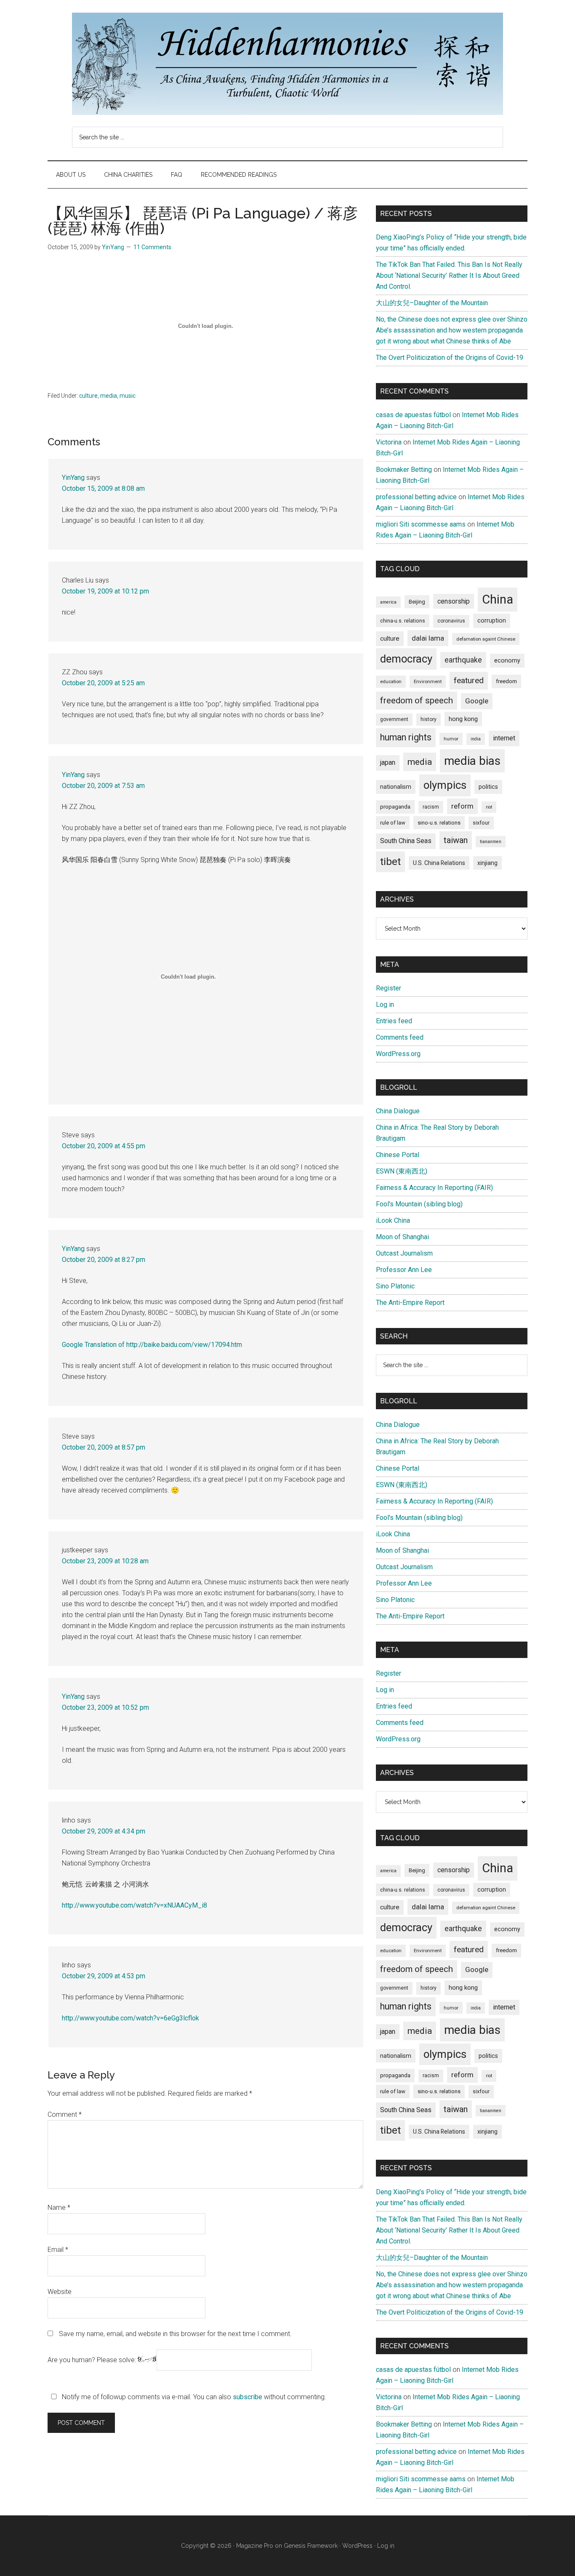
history (429, 719)
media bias (472, 761)
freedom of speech (417, 700)
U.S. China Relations (439, 863)
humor (451, 739)
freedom (506, 681)
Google (477, 701)
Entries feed (394, 1021)
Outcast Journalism (404, 1253)
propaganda (395, 806)
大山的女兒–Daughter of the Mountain (432, 303)
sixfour (481, 823)
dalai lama (428, 638)
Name (59, 2207)
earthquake (463, 660)
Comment (65, 2114)
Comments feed (400, 1037)
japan (388, 762)
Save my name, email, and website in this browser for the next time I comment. (175, 2334)
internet (504, 738)
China (498, 599)
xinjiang (487, 863)
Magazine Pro (255, 2546)
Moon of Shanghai (402, 1237)
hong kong (463, 719)
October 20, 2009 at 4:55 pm (104, 1146)
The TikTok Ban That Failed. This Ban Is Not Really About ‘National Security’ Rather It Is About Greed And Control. (449, 275)
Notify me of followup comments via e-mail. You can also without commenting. (193, 2397)
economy (507, 660)
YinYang (73, 478)
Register (389, 988)
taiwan (456, 840)
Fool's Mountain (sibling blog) (419, 1204)
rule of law (393, 823)
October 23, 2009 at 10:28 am (105, 1561)
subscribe (248, 2397)
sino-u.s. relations (439, 823)
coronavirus (451, 621)
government (394, 719)
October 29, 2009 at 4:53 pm (104, 1976)
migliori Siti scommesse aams (421, 524)
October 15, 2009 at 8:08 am (103, 488)
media (109, 396)
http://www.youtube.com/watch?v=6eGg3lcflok (130, 2018)
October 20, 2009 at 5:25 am (103, 683)
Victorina (389, 442)
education (391, 681)
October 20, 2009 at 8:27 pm (104, 1260)
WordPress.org (398, 1054)
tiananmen (491, 842)
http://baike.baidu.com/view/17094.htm (184, 1345)
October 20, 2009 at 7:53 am (103, 786)
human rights (406, 737)
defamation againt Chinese (486, 639)
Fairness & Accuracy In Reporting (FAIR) (434, 1188)
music (128, 396)
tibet (390, 862)
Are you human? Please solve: (93, 2360)
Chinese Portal (398, 1155)
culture (88, 396)
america (388, 602)
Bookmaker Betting (404, 470)
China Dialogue (398, 1111)
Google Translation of (94, 1345)
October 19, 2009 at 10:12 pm (105, 591)
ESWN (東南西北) (402, 1171)
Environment (428, 681)
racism (431, 807)
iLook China (393, 1220)
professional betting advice (416, 497)
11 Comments (152, 247)
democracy (406, 659)
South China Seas (406, 841)
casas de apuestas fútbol (413, 415)
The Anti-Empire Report (410, 1303)
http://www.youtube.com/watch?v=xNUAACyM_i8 (134, 1905)
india (476, 739)
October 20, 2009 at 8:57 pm (104, 1447)
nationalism (396, 787)
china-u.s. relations (403, 621)
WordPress (357, 2546)
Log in (385, 1005)
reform (462, 806)
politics (488, 787)
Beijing (417, 602)
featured (469, 680)
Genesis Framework (311, 2546)
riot (489, 807)
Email (58, 2250)
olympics (445, 785)
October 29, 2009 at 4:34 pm (104, 1831)
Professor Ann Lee (404, 1270)
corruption (492, 620)
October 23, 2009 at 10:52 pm (105, 1707)
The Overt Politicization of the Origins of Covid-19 (450, 358)
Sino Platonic (395, 1286)
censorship (454, 601)
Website (60, 2292)
